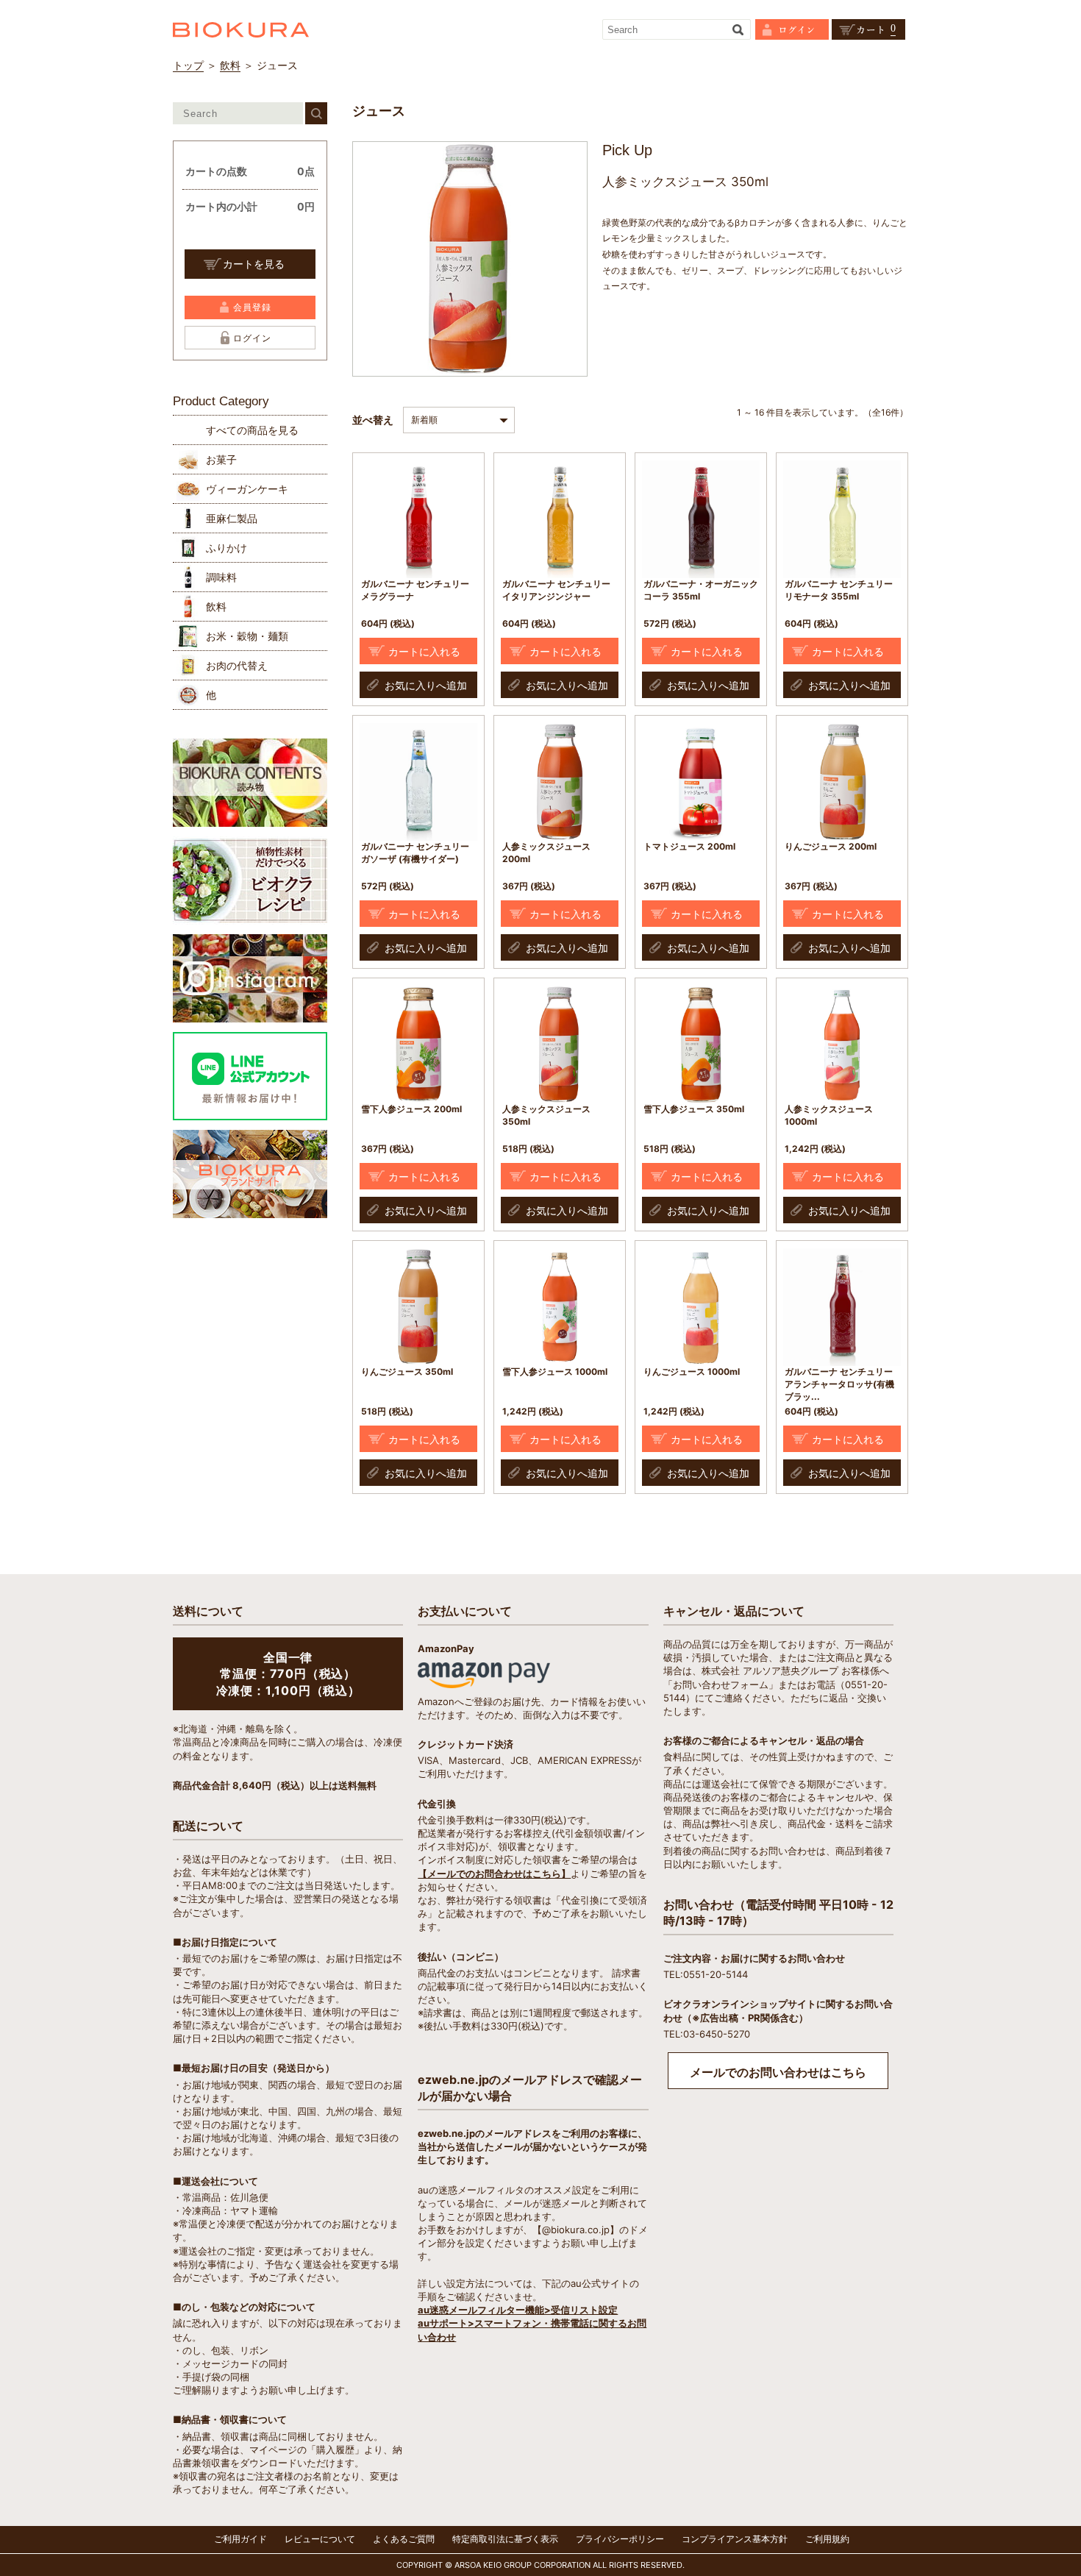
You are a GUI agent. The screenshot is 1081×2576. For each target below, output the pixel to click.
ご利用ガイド (240, 2539)
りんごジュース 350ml (407, 1371)
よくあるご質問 (404, 2539)
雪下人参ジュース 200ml (411, 1109)
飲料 (230, 65)
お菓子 (221, 459)
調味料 (221, 577)
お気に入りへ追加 (426, 685)
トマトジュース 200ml (689, 846)
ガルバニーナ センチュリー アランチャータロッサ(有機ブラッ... (839, 1384)
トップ (188, 65)
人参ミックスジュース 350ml (546, 1115)
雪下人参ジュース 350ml (694, 1109)
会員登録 (252, 307)
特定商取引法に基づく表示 (505, 2539)
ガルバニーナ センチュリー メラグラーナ (415, 590)
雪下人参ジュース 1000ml (555, 1371)
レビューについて (320, 2539)
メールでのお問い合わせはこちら (778, 2072)
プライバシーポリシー (620, 2539)
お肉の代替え (237, 665)
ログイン (252, 338)
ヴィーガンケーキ (247, 489)
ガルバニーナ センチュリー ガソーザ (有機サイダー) (415, 853)
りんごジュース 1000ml (692, 1371)
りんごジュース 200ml (831, 846)
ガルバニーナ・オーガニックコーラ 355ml (701, 590)
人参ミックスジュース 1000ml (829, 1115)
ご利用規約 (827, 2539)
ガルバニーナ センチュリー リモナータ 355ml (839, 590)
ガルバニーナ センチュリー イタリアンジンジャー (556, 590)
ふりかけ (226, 548)
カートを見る (254, 264)
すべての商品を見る (252, 430)
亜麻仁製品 (232, 518)
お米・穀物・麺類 (247, 636)
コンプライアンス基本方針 (735, 2539)
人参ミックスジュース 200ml (546, 853)
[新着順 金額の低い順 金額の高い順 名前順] (463, 419)
